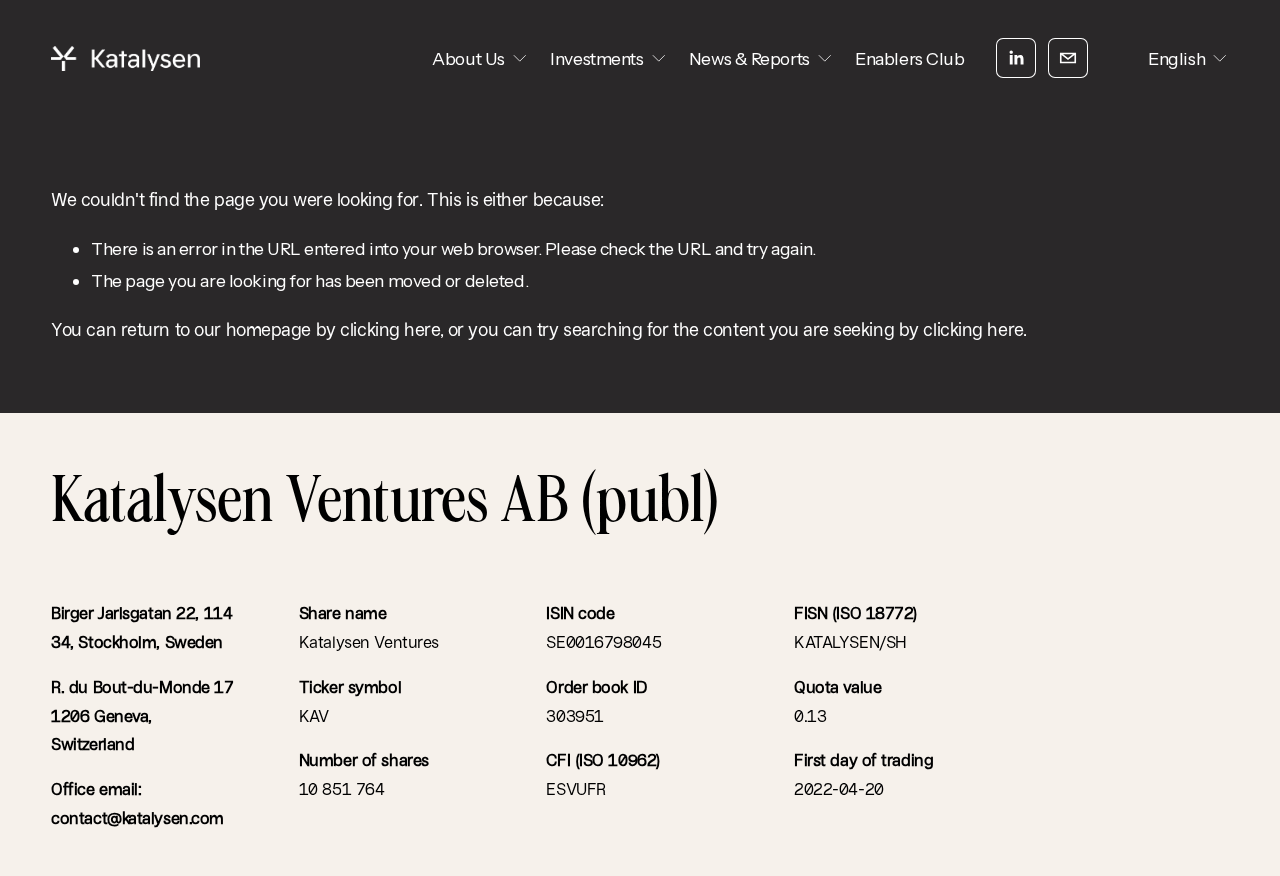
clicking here (389, 329)
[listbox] (1174, 58)
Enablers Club (909, 58)
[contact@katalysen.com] (1068, 58)
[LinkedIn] (1016, 58)
